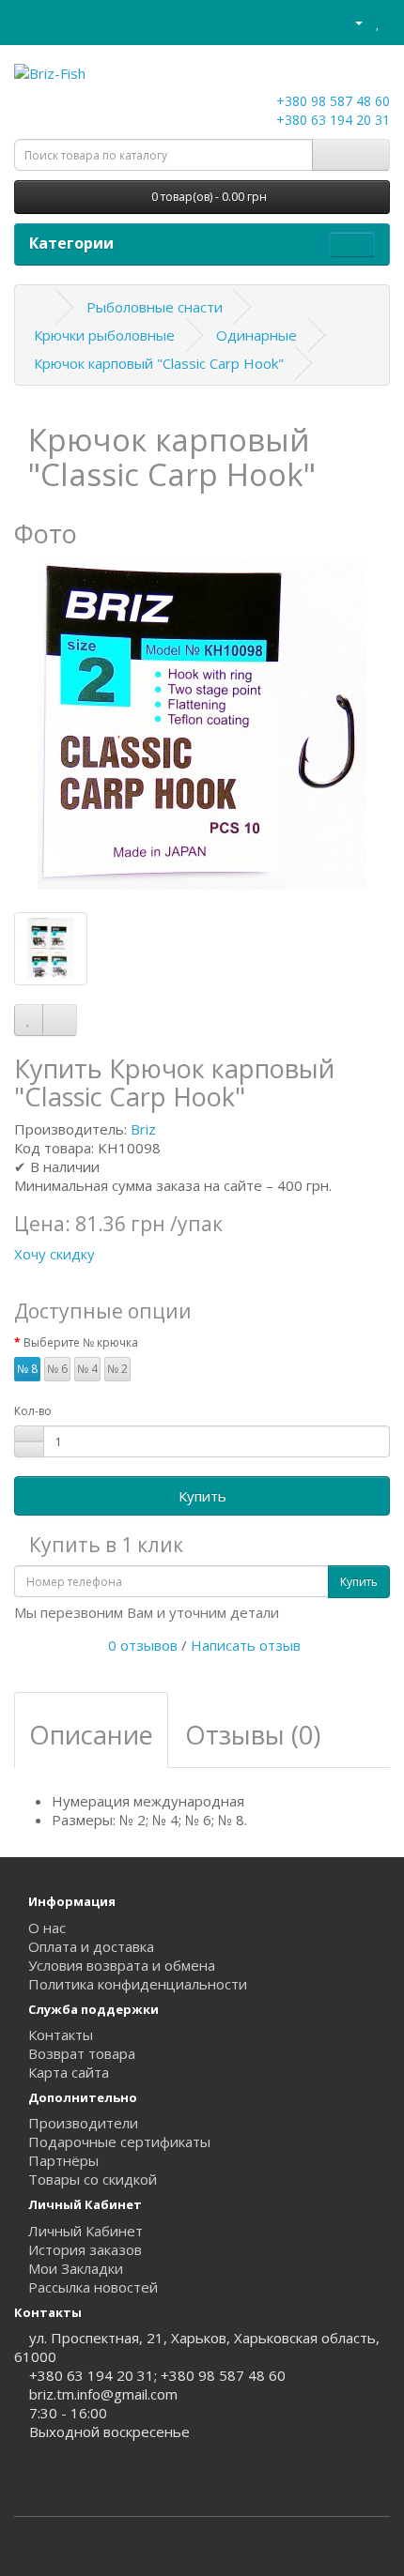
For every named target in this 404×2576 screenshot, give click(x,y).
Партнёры (63, 2160)
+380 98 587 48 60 (331, 101)
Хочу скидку (54, 1254)
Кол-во (33, 1411)
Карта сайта (69, 2072)
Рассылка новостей (93, 2287)
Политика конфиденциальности (138, 1984)
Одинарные (256, 335)
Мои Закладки (76, 2268)
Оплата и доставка (91, 1946)
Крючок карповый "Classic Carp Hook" (159, 363)
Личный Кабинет (85, 2231)
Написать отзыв (246, 1645)
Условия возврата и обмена (122, 1965)
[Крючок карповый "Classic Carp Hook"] (202, 725)
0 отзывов (143, 1645)
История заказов (85, 2249)
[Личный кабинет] (351, 22)
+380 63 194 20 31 (331, 120)
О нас (47, 1928)
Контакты (61, 2035)
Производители (83, 2123)
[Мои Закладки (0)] (378, 22)
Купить (202, 1496)
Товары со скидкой (93, 2179)
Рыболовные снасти (155, 307)
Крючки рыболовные (104, 335)
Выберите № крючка (81, 1342)
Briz (143, 1129)
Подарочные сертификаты (119, 2142)
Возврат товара (82, 2053)
